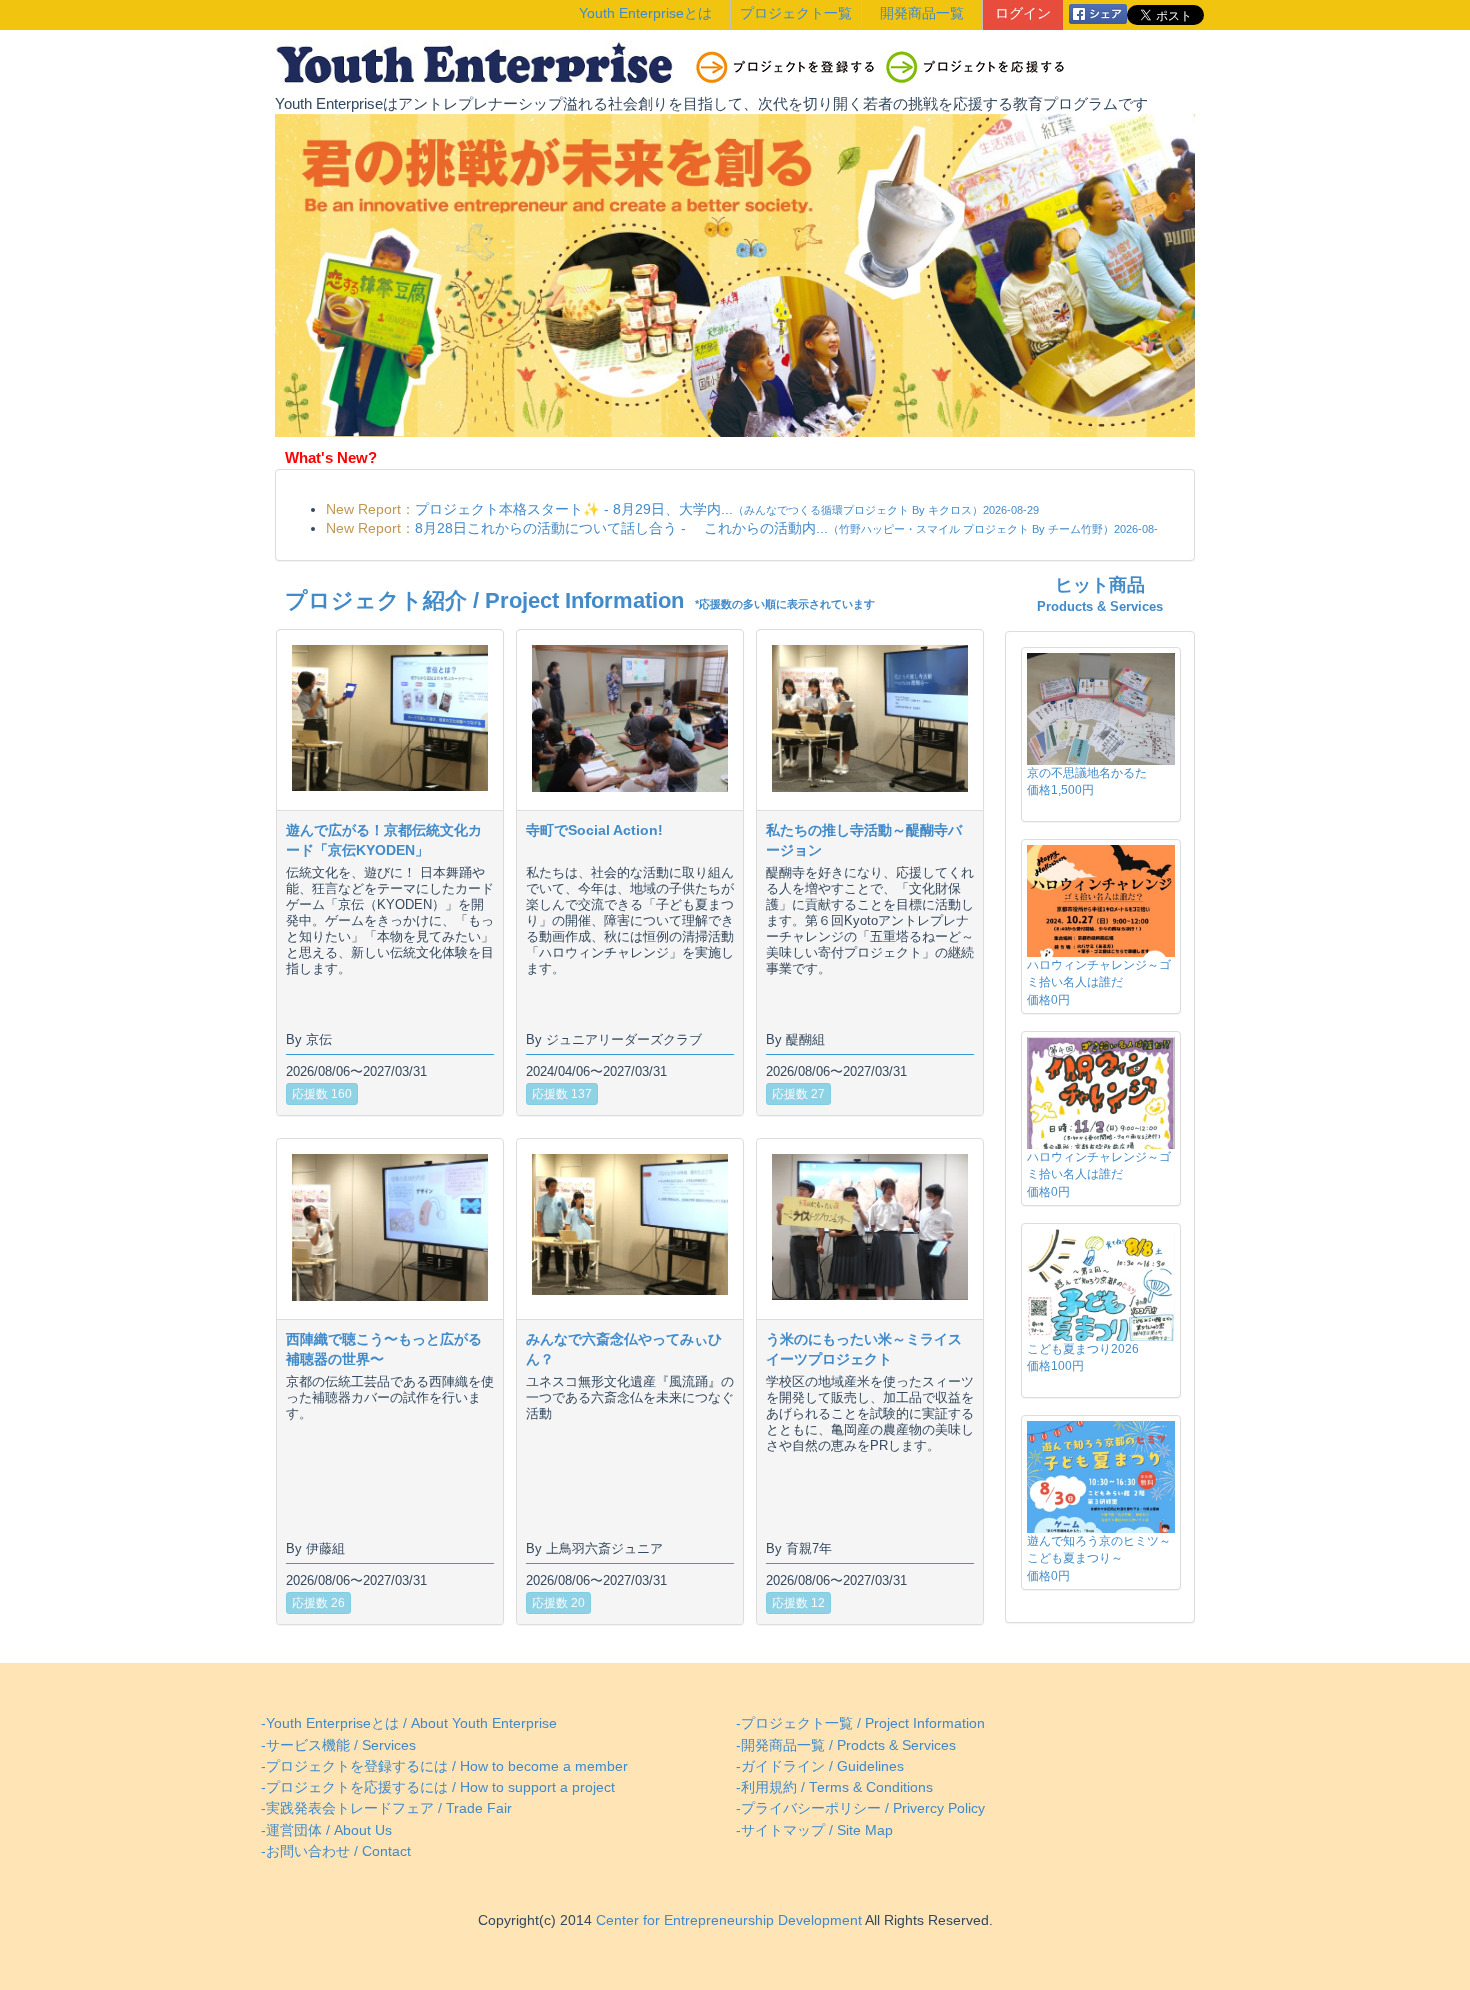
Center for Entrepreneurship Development (727, 1920)
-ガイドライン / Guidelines (820, 1766)
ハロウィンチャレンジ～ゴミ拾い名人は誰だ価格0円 (1099, 982)
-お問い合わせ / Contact (336, 1851)
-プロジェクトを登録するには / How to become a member (444, 1766)
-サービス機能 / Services (338, 1745)
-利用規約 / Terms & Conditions (834, 1787)
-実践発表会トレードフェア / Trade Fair (386, 1808)
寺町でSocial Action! (594, 830)
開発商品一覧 (922, 13)
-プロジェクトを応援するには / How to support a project (438, 1787)
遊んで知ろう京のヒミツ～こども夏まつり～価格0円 (1099, 1558)
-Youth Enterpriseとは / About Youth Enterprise (409, 1723)
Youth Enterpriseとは (645, 13)
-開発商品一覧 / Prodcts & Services (846, 1745)
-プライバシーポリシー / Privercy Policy (860, 1808)
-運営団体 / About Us (326, 1830)
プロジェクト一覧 (796, 13)
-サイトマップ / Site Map (814, 1830)
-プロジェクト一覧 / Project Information (860, 1723)
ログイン (1023, 13)
